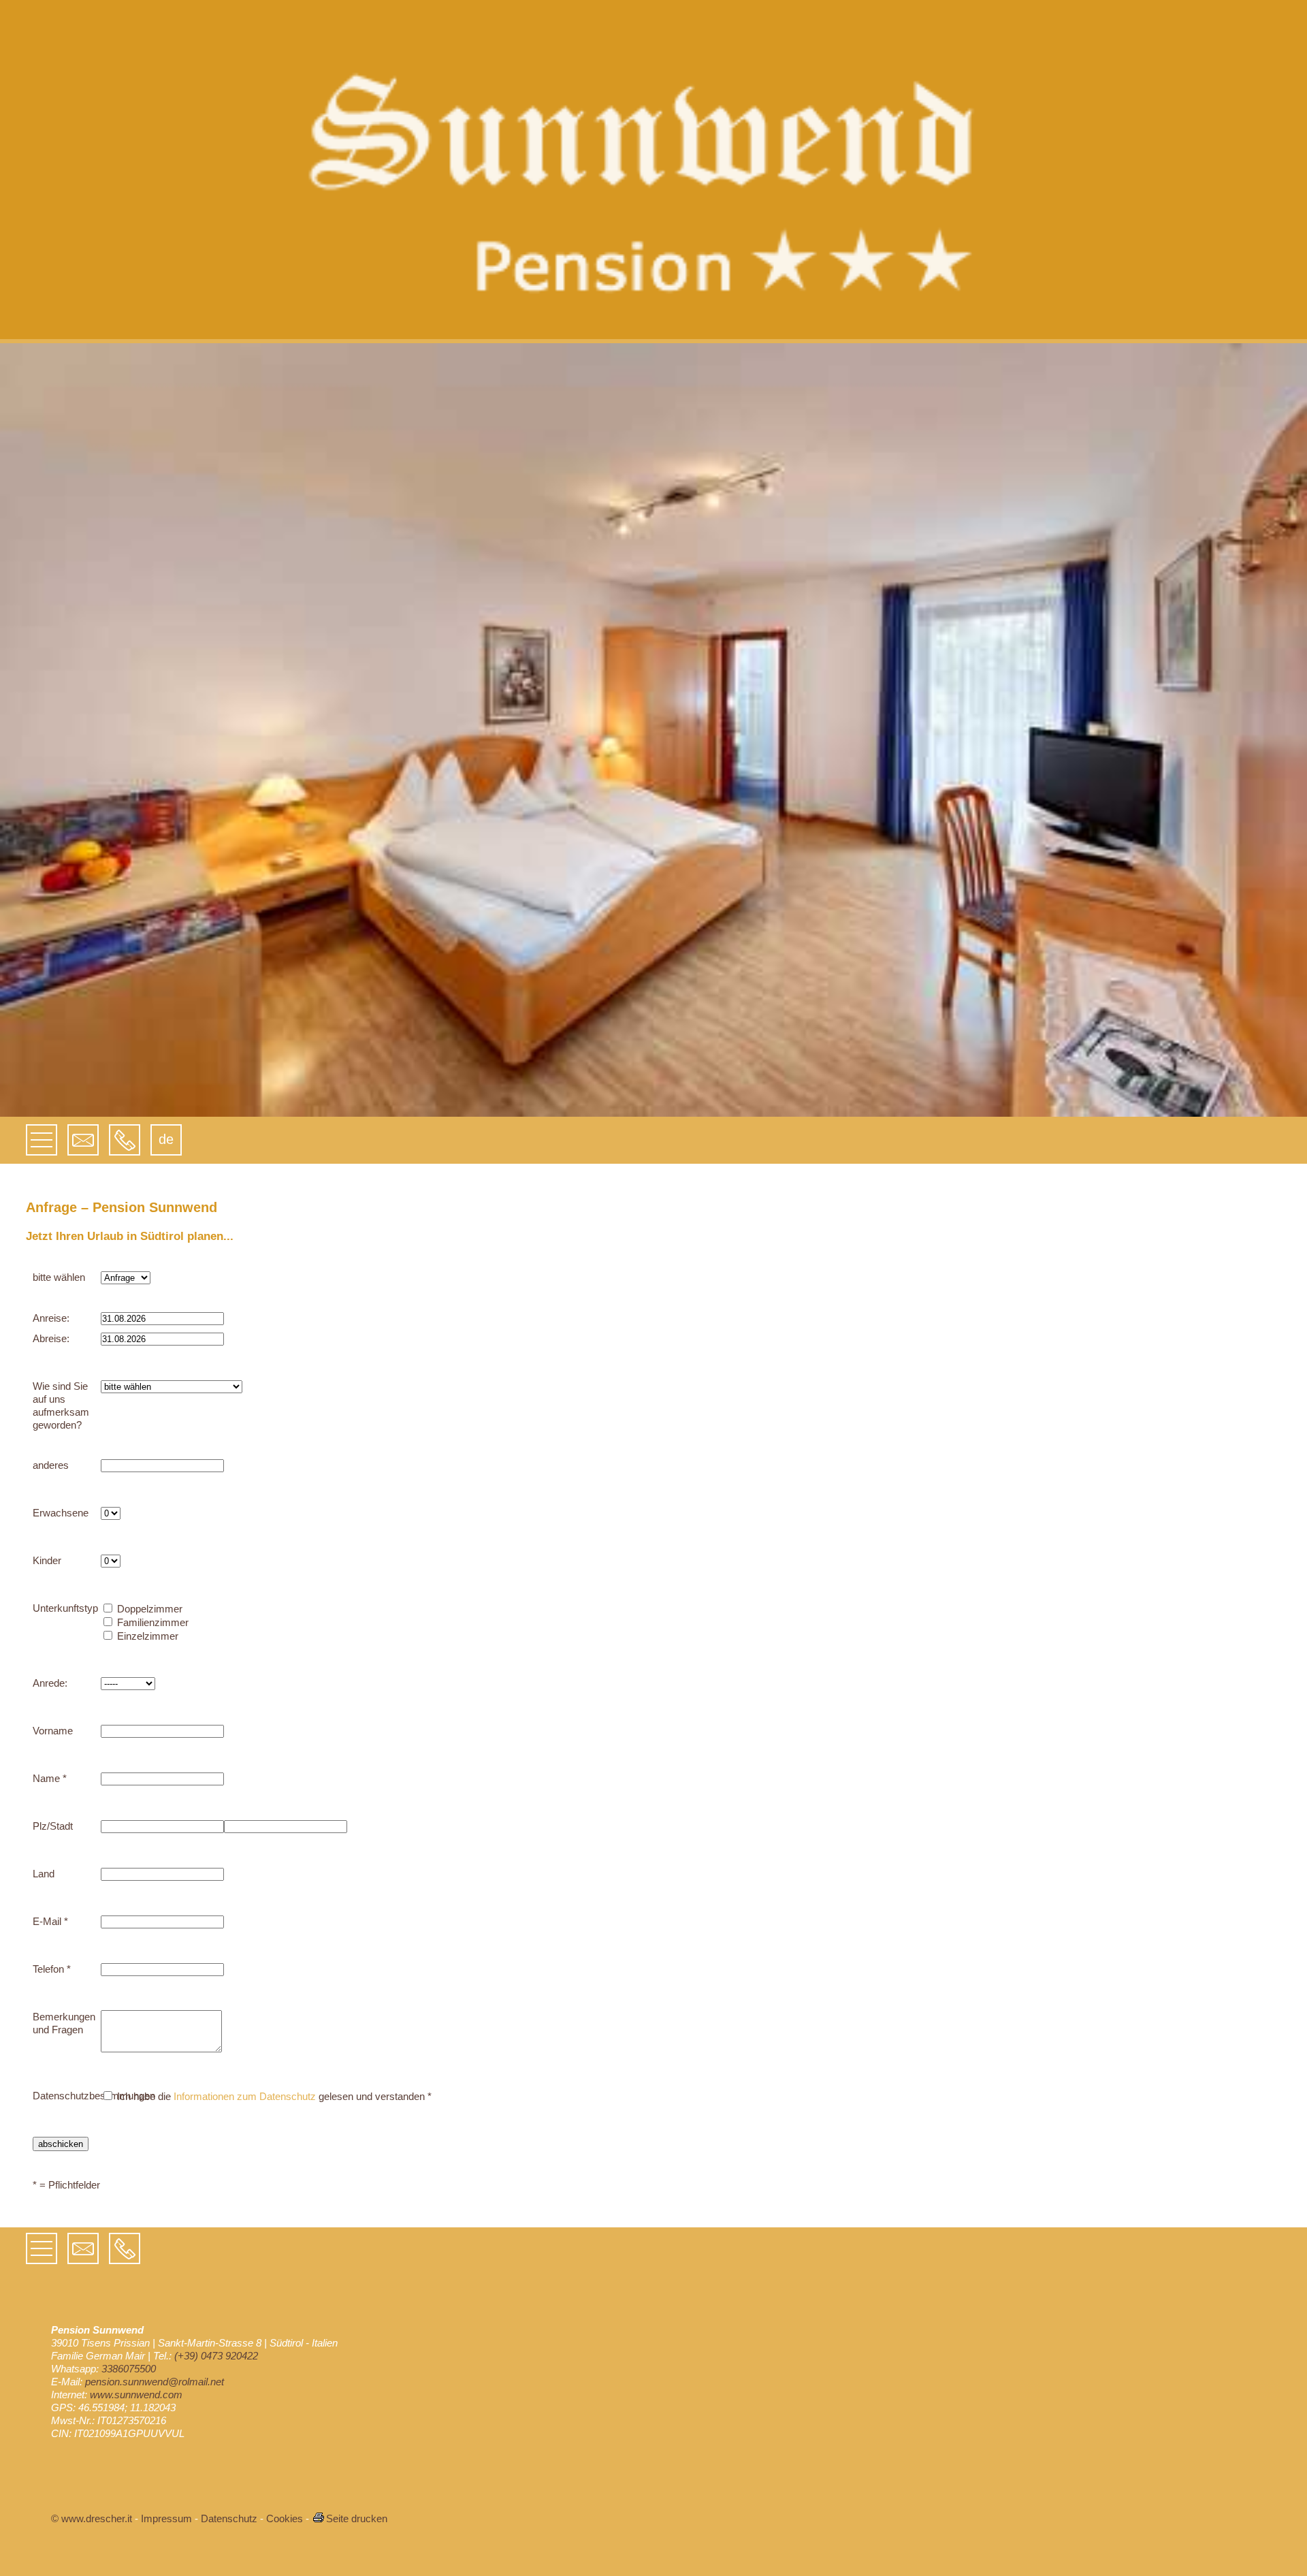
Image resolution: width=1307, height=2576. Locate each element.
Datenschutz (229, 2518)
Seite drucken (357, 2518)
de (166, 1139)
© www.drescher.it (92, 2518)
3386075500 (129, 2369)
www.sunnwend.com (136, 2395)
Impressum (166, 2518)
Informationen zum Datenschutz (245, 2096)
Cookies (285, 2518)
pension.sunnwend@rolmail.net (155, 2382)
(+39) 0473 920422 (216, 2356)
